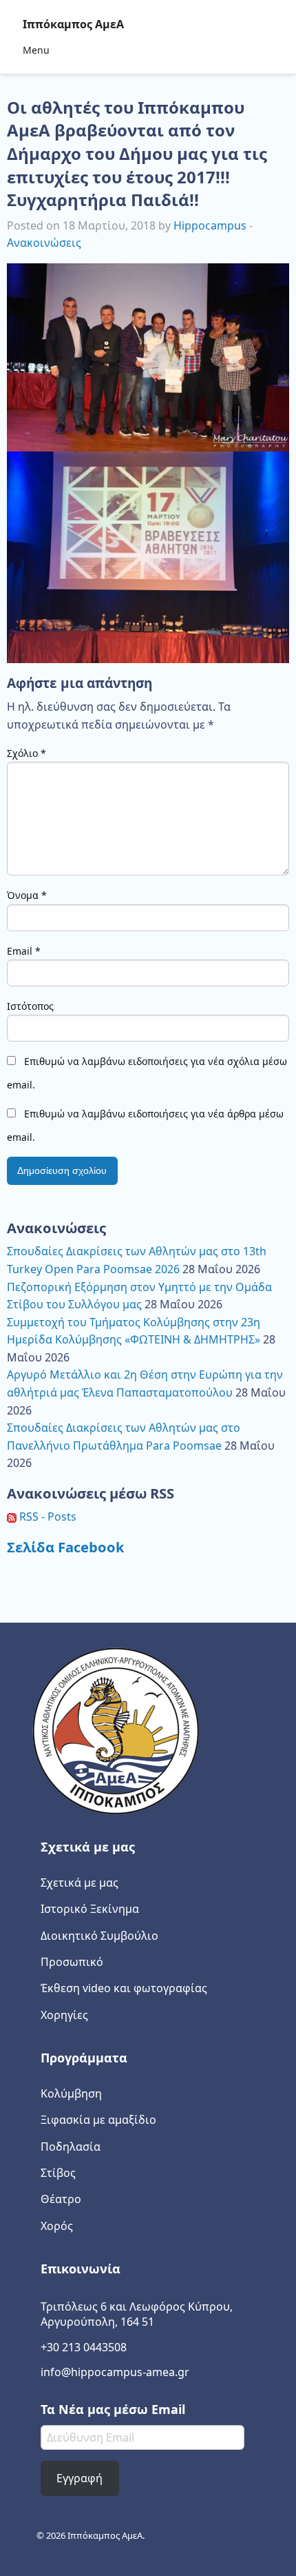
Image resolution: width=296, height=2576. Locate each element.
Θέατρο (61, 2199)
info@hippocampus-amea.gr (115, 2372)
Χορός (57, 2226)
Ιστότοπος (30, 1006)
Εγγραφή (80, 2478)
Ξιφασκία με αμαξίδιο (98, 2120)
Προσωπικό (72, 1962)
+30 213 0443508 (84, 2347)
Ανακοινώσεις (44, 243)
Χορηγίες (64, 2015)
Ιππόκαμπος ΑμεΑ (73, 24)
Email (24, 951)
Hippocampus (210, 225)
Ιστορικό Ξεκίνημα (90, 1909)
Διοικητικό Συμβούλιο (99, 1936)
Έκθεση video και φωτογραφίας (124, 1988)
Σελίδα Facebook (66, 1547)
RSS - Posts (46, 1517)
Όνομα (27, 895)
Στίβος (58, 2173)
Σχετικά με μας (80, 1883)
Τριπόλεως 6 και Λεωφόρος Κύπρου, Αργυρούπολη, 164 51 (137, 2314)
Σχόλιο (27, 753)
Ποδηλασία (71, 2147)
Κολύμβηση (71, 2093)
